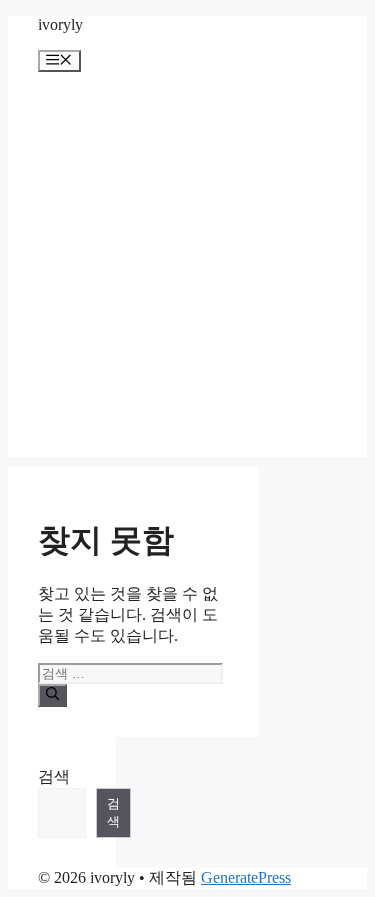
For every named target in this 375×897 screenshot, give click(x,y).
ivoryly (60, 24)
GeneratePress (246, 877)
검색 (54, 776)
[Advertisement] (187, 269)
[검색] (52, 695)
